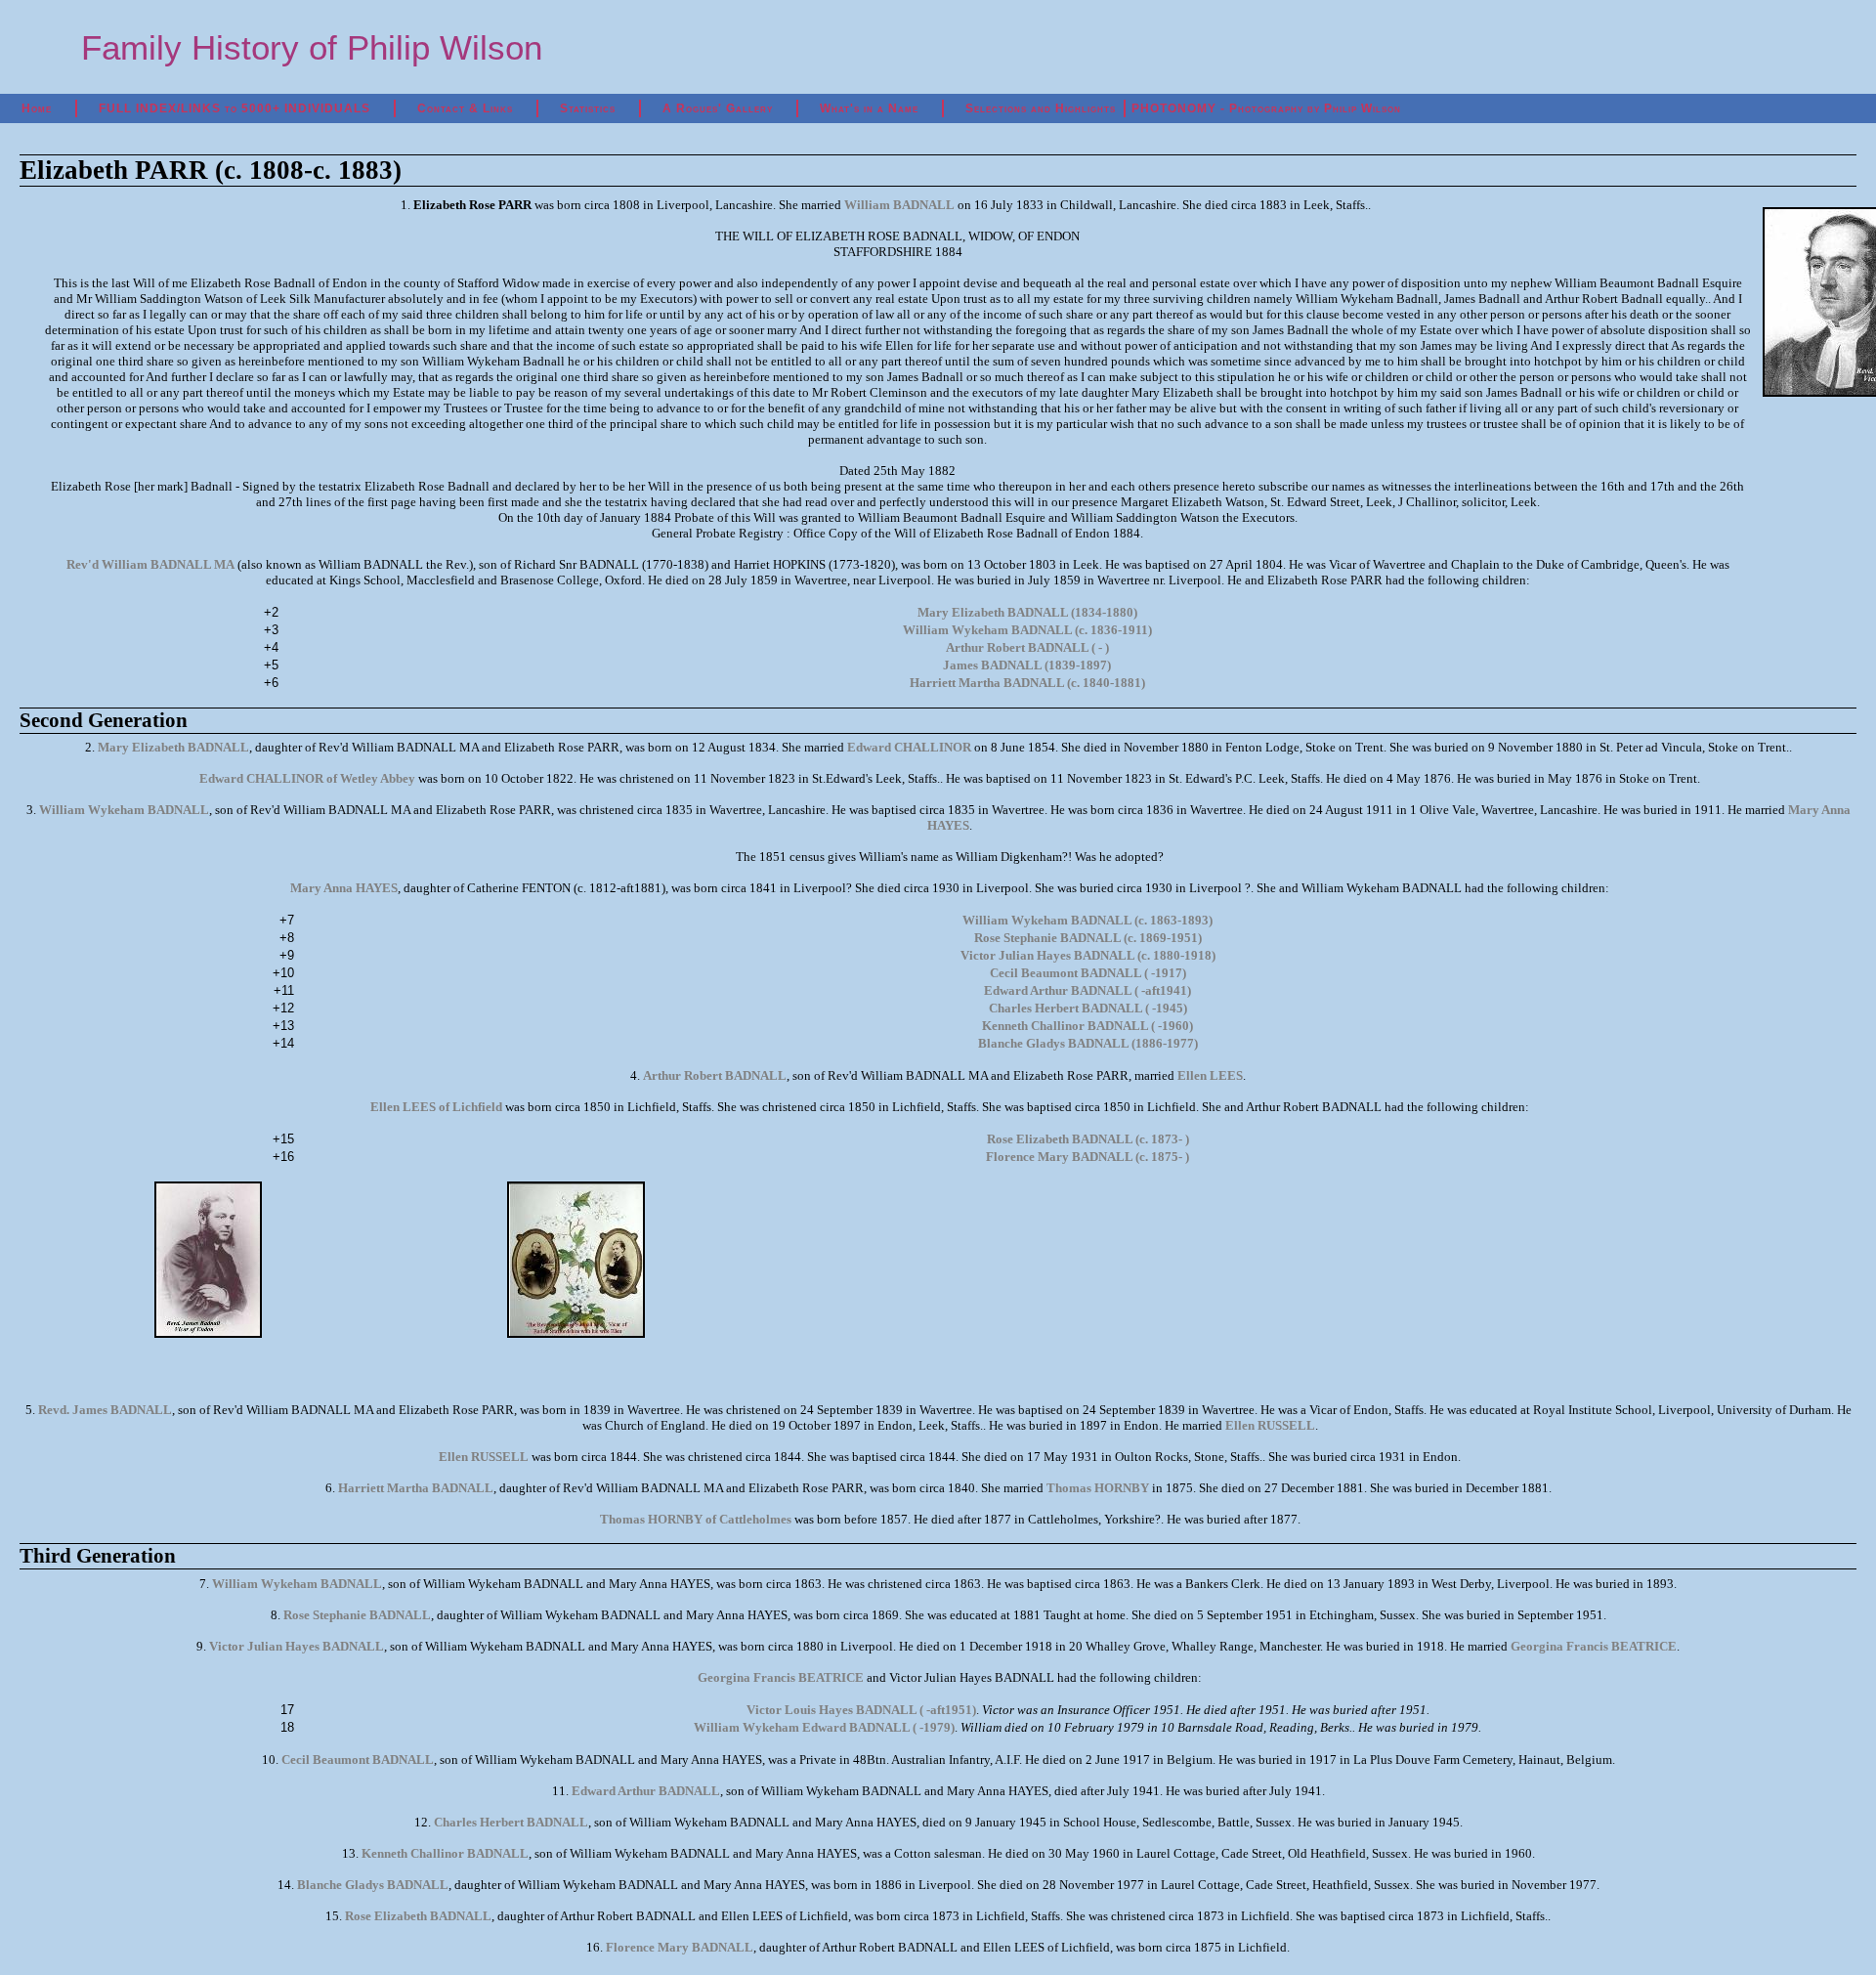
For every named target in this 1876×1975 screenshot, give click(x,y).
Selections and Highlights (1041, 108)
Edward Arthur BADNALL (646, 1791)
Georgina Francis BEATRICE (1594, 1646)
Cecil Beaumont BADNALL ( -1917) (1088, 973)
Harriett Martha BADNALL (416, 1488)
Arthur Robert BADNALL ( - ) (1027, 647)
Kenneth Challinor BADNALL (445, 1853)
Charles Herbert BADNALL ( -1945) (1088, 1008)
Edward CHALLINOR (909, 747)
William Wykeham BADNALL (124, 810)
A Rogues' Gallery (718, 108)
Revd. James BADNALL (105, 1410)
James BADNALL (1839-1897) (1027, 665)
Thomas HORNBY (1098, 1488)
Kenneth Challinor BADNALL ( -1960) (1087, 1026)
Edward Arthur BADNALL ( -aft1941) (1087, 990)
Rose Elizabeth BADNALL (418, 1916)
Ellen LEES (1210, 1075)
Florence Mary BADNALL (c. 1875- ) (1087, 1157)
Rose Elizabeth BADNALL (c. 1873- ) (1088, 1139)
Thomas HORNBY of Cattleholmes (696, 1519)
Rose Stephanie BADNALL (357, 1615)
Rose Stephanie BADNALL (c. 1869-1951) (1088, 938)
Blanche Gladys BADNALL (373, 1885)
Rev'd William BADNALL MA (150, 564)
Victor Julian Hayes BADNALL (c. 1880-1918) (1088, 955)
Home (37, 108)
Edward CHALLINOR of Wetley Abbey (307, 778)
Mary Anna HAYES (344, 888)
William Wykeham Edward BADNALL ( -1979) (824, 1727)
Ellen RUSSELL (1270, 1425)
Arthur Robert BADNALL (715, 1075)
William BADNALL (899, 205)
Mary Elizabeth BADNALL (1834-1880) (1027, 612)
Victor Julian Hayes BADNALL (297, 1646)
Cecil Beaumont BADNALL (358, 1760)
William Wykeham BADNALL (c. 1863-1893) (1087, 920)
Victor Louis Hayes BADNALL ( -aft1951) (861, 1710)
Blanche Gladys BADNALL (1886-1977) (1088, 1043)
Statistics (588, 108)
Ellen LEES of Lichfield (436, 1107)
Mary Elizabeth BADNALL (173, 747)
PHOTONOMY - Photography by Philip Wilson (1266, 108)
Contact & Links (465, 108)
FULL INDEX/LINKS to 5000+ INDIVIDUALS (234, 108)
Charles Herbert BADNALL (511, 1822)
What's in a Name (869, 108)
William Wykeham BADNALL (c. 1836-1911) (1027, 630)
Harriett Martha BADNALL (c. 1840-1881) (1027, 683)
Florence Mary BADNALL (680, 1947)
